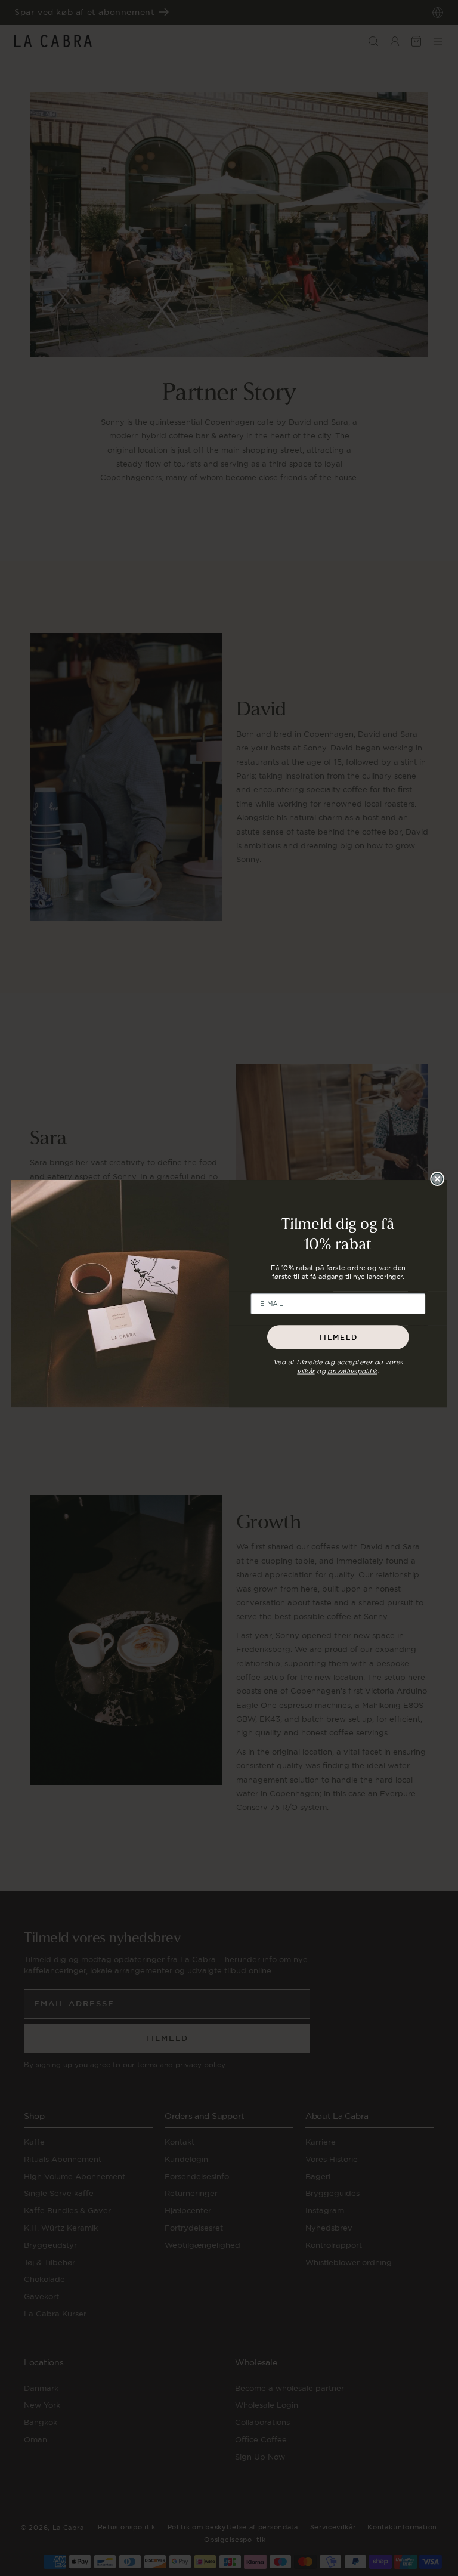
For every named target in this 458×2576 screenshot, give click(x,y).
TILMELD (338, 1337)
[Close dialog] (437, 1179)
